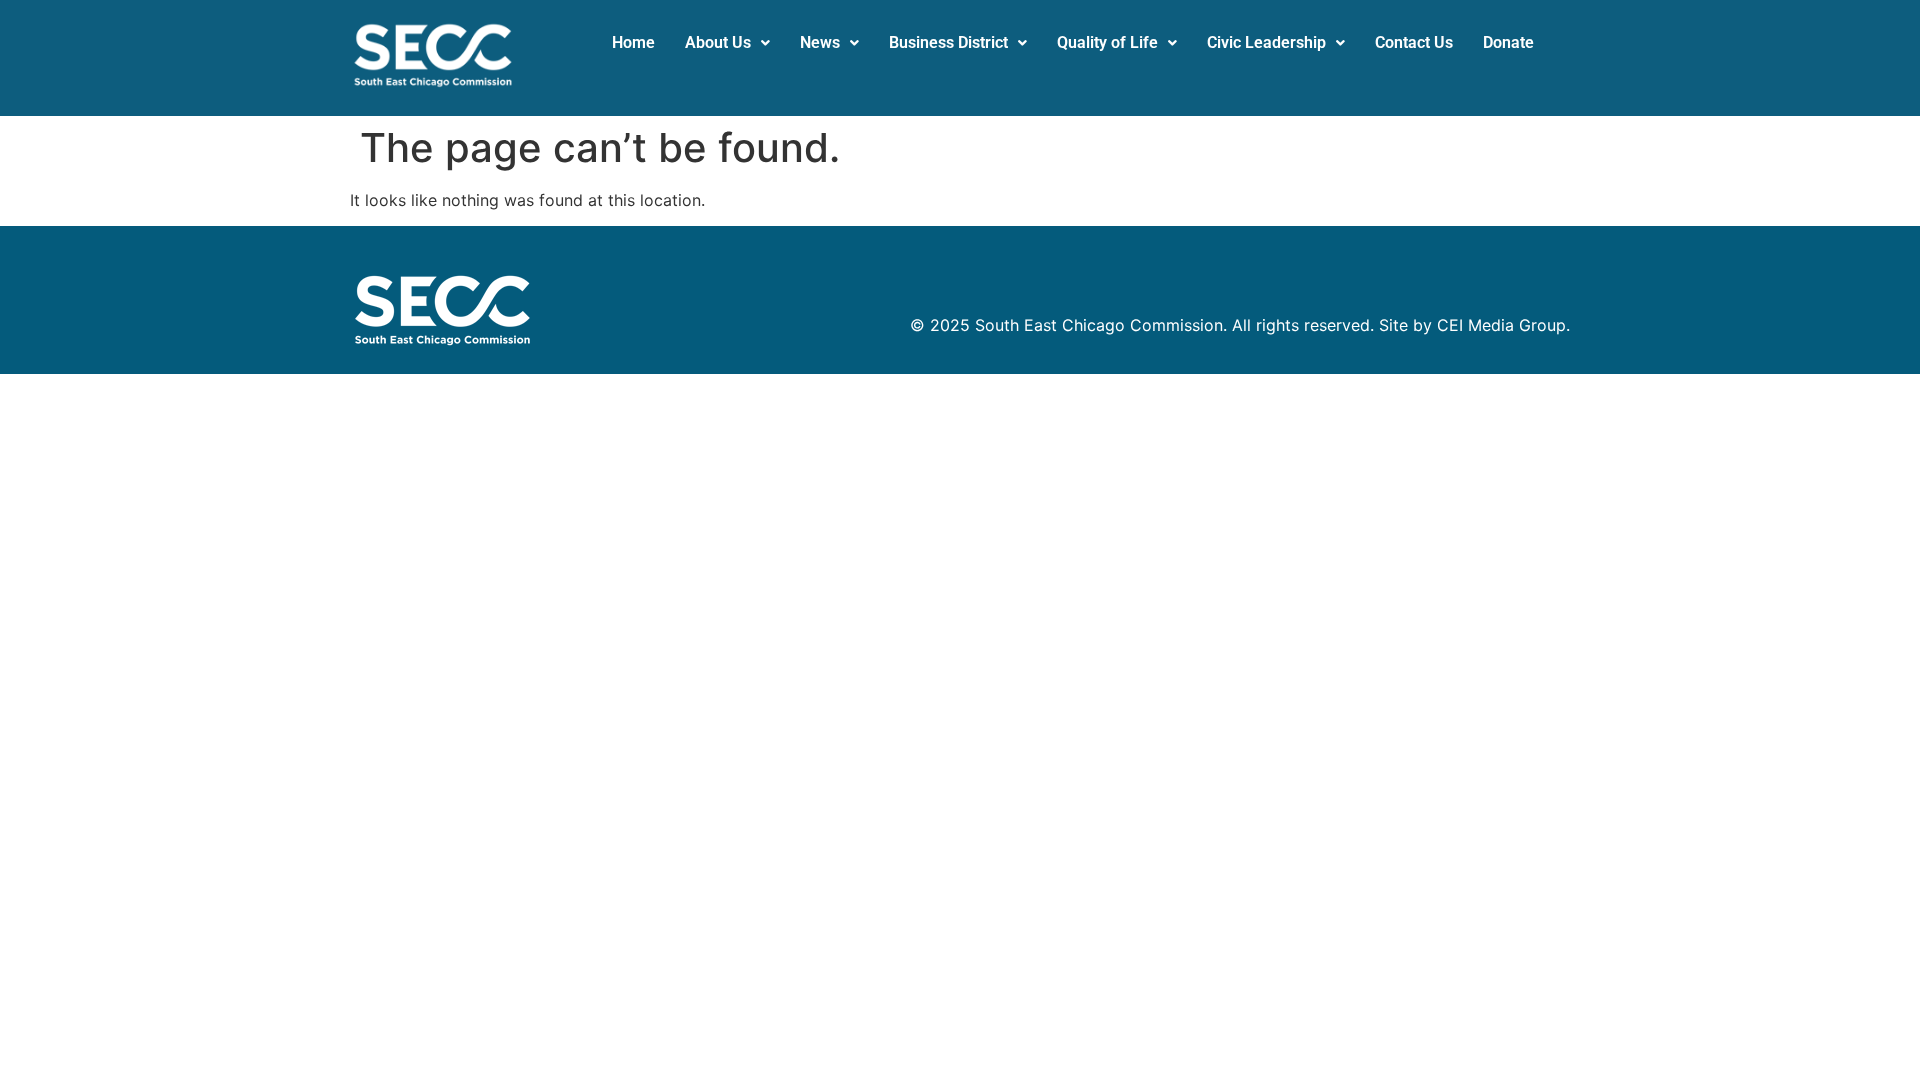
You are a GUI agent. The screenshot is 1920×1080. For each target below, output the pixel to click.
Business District (948, 42)
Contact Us (1414, 42)
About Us (718, 42)
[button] (727, 43)
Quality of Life (1107, 42)
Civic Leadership (1266, 42)
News (820, 42)
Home (633, 42)
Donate (1508, 42)
